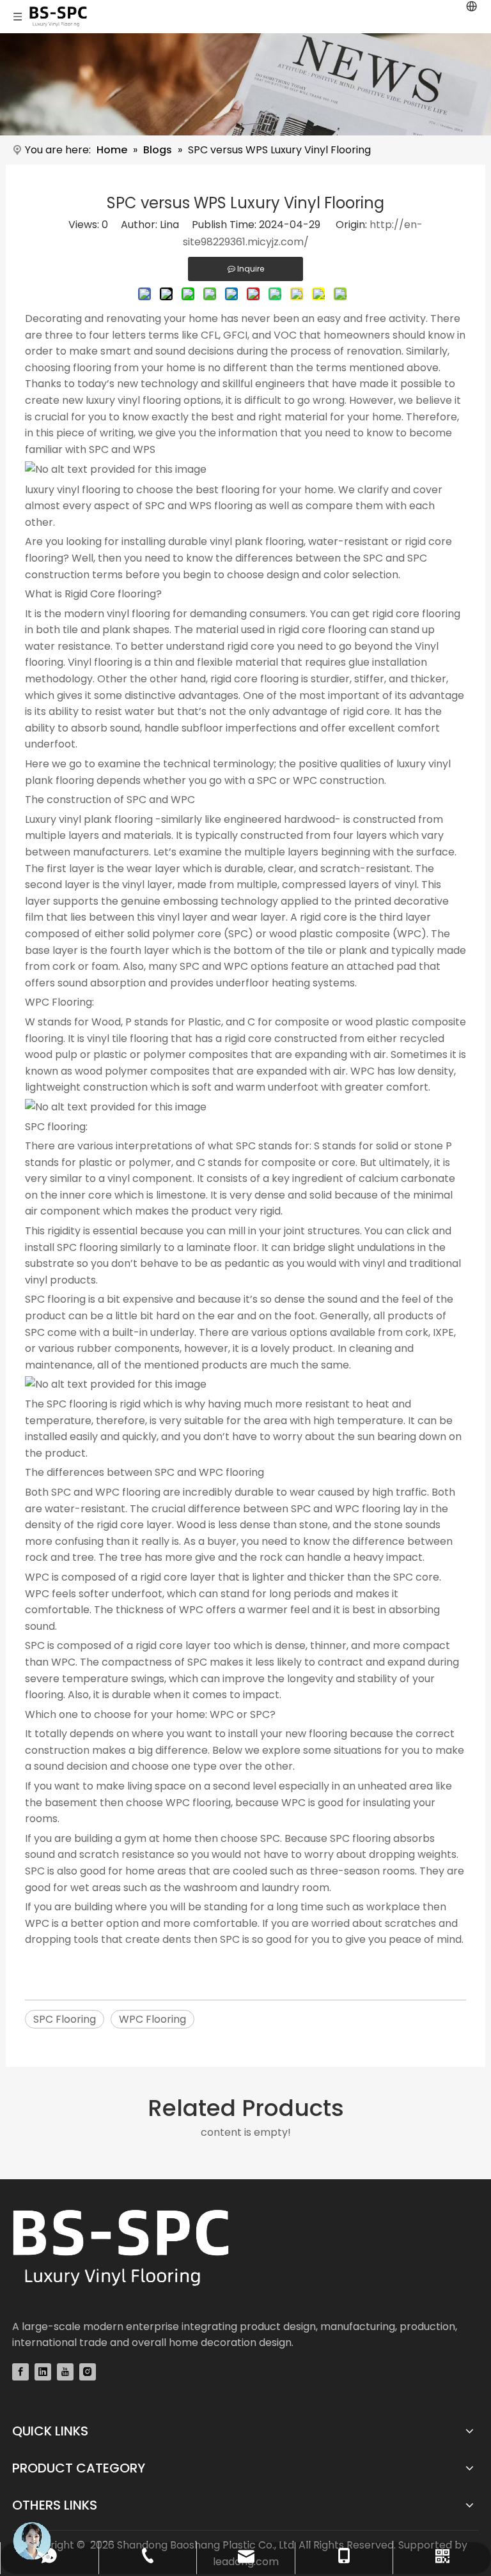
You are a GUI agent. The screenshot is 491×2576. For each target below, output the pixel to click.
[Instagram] (88, 2372)
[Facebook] (20, 2372)
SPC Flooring (65, 2019)
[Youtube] (65, 2372)
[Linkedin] (43, 2372)
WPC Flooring (152, 2019)
